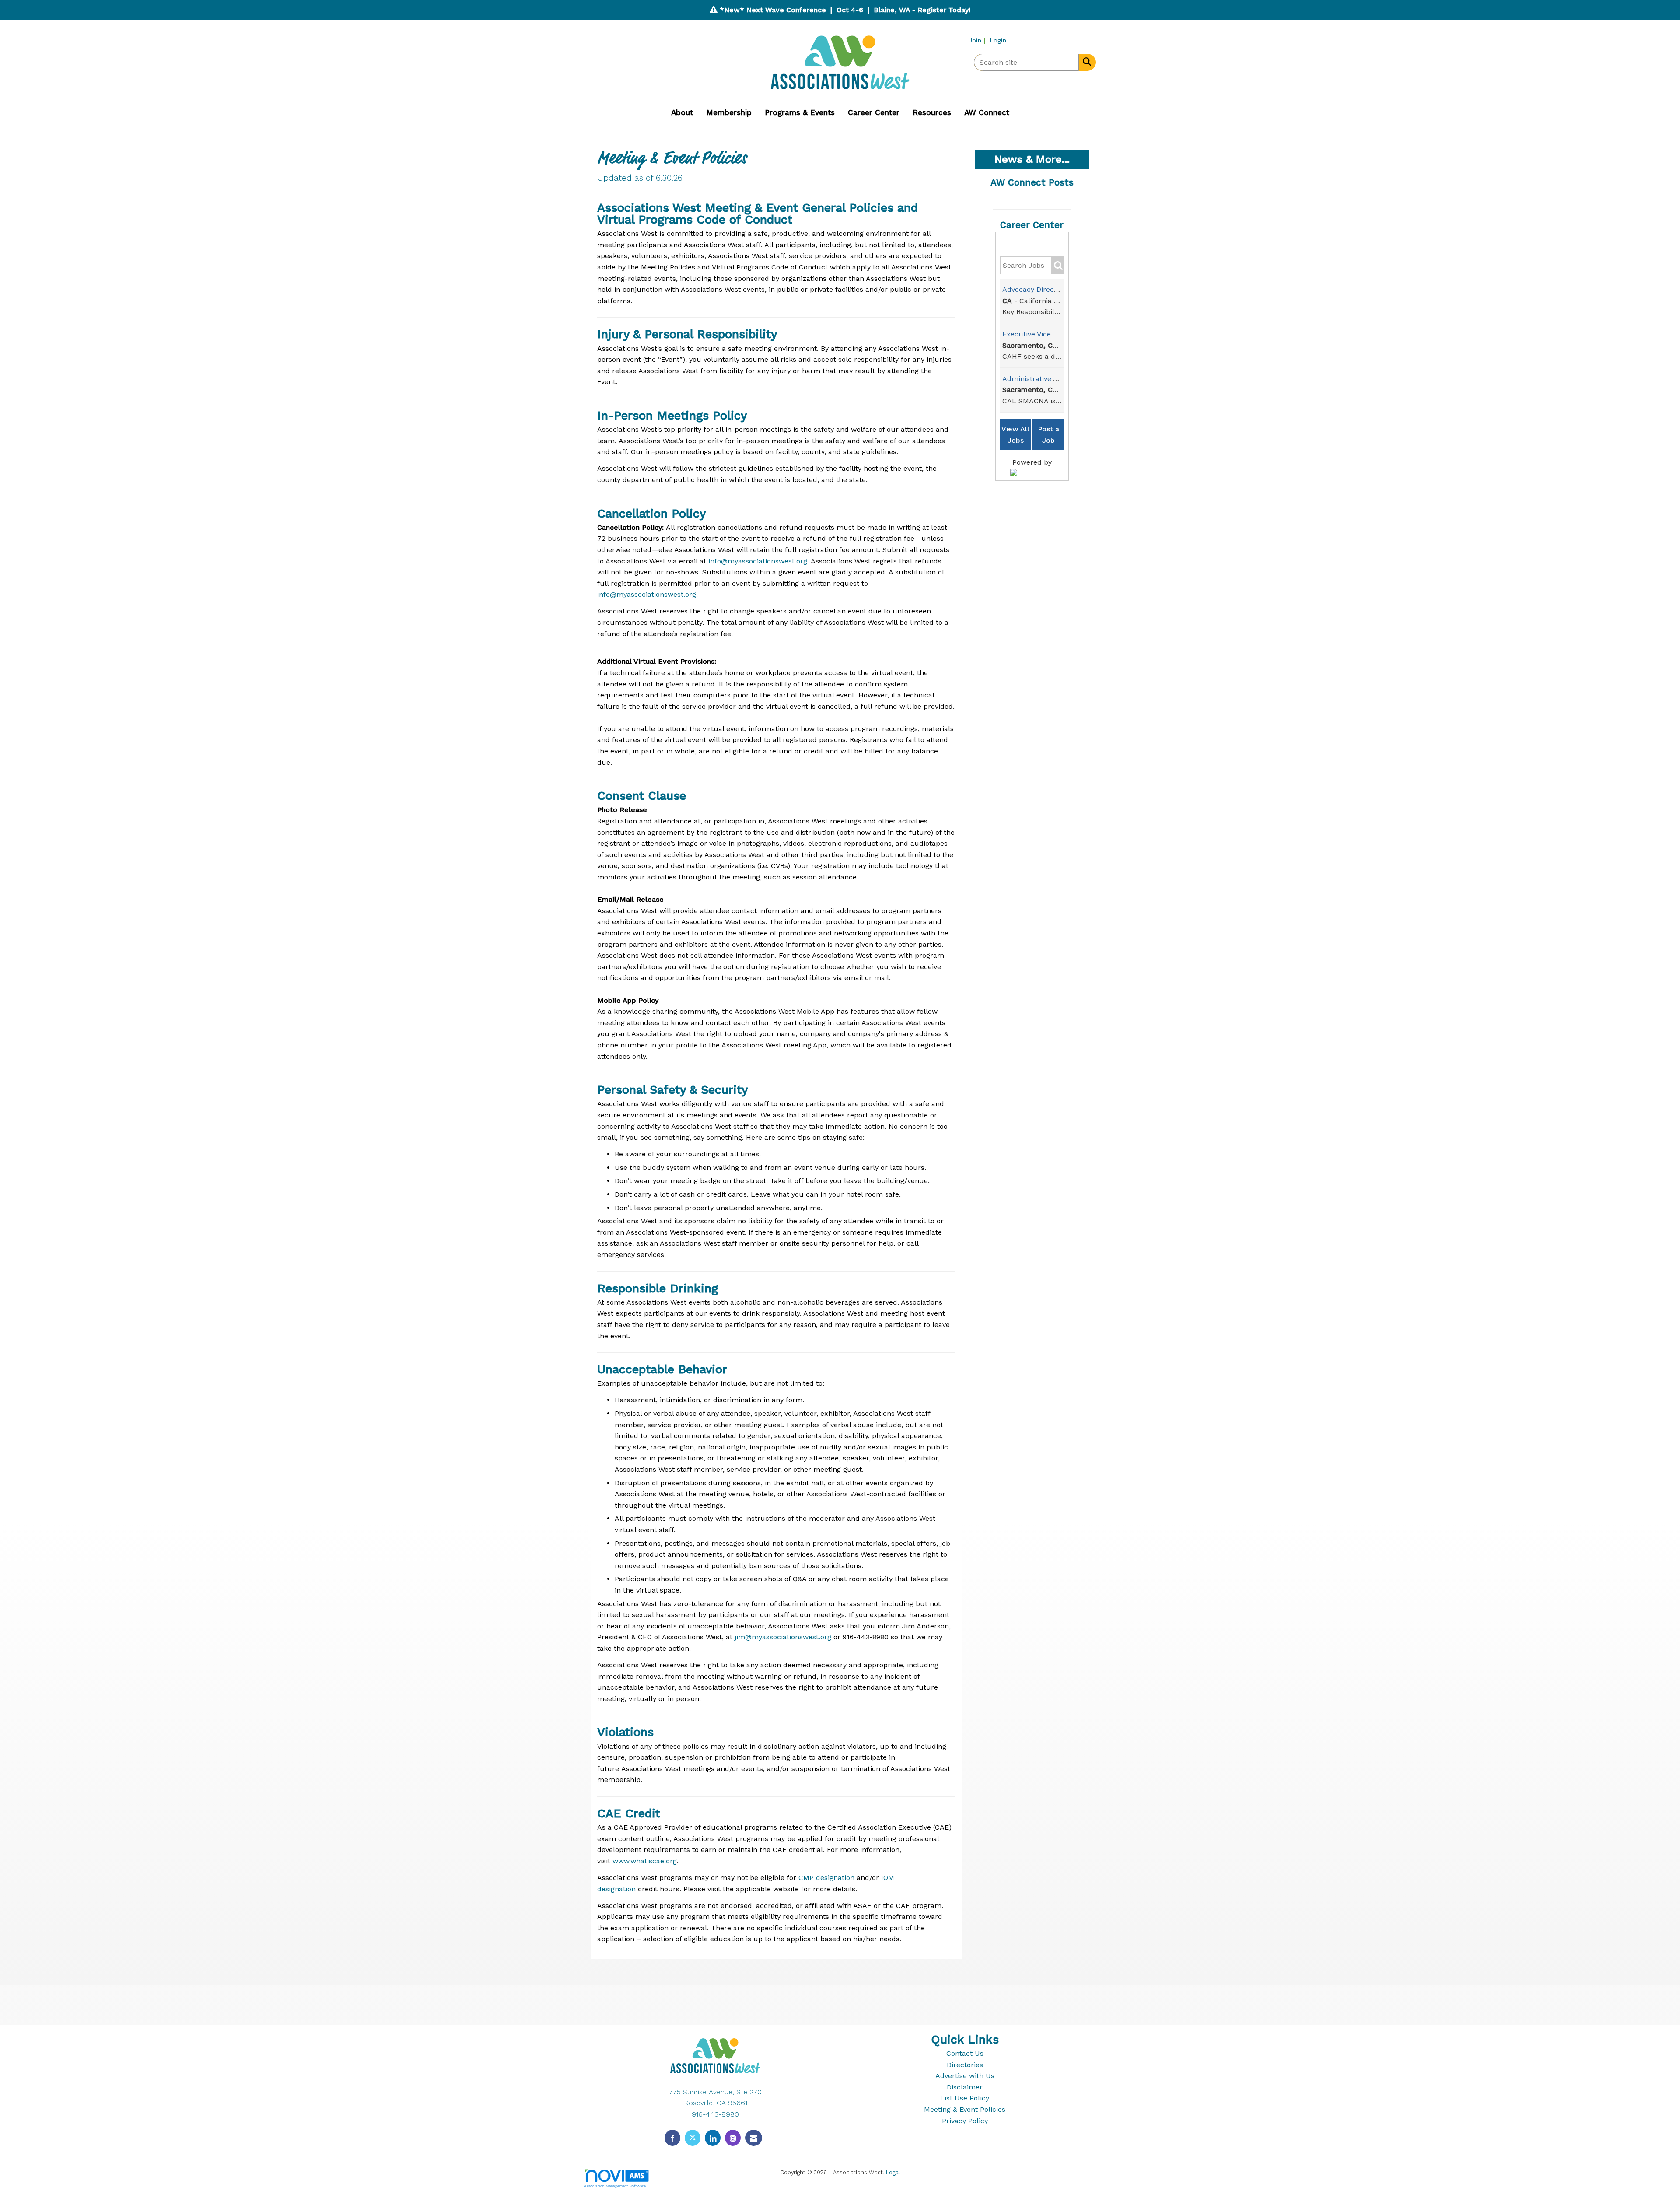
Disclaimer (965, 2087)
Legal (893, 2172)
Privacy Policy (965, 2121)
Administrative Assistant (1043, 379)
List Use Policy (965, 2098)
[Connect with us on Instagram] (733, 2138)
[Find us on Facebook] (672, 2138)
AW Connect (987, 112)
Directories (965, 2065)
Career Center (874, 112)
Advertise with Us (965, 2076)
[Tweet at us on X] (693, 2138)
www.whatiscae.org (645, 1861)
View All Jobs (1015, 435)
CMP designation (826, 1878)
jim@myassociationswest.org (783, 1637)
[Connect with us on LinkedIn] (713, 2138)
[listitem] (978, 40)
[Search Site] (1085, 62)
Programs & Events (800, 112)
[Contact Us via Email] (754, 2138)
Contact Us (965, 2053)
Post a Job (1048, 435)
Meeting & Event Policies (965, 2109)
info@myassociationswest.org (758, 561)
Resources (932, 112)
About (682, 112)
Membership (729, 112)
